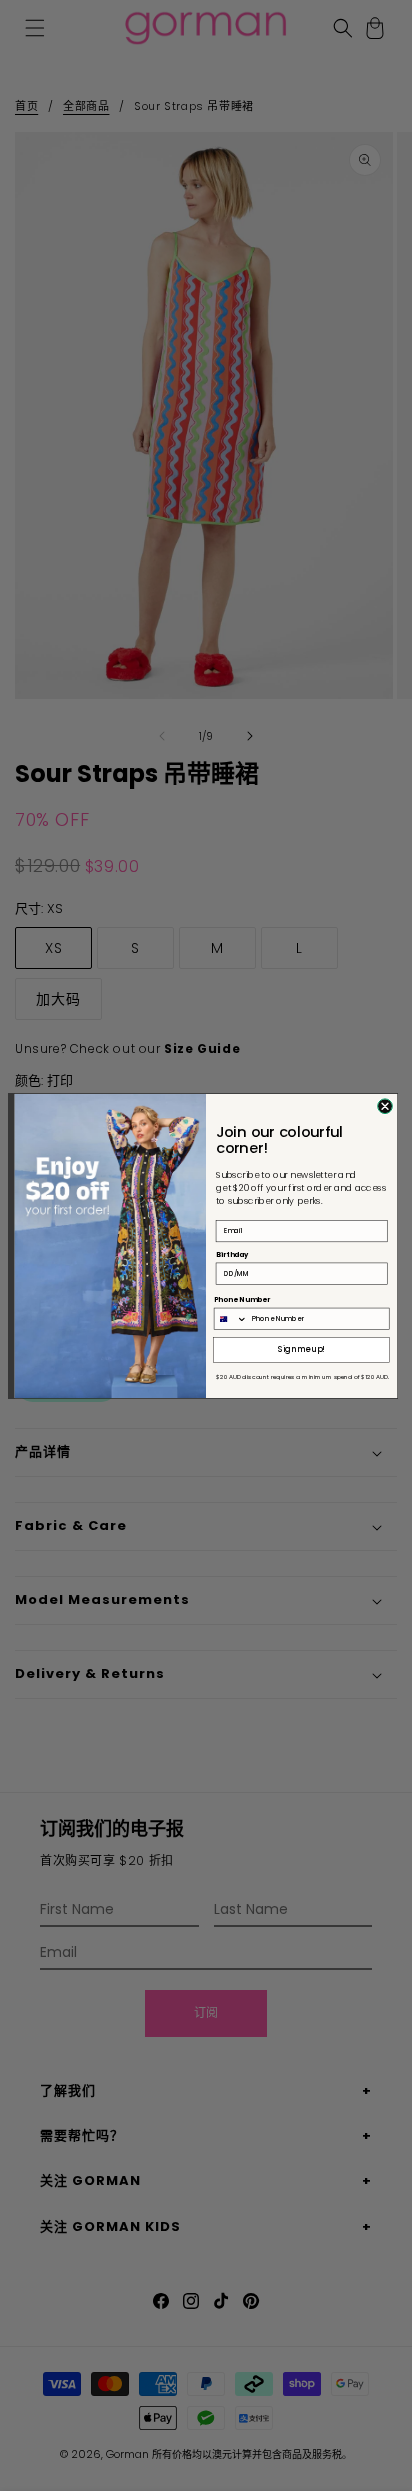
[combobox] (230, 1318)
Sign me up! (301, 1349)
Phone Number (242, 1299)
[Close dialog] (385, 1105)
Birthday (232, 1254)
